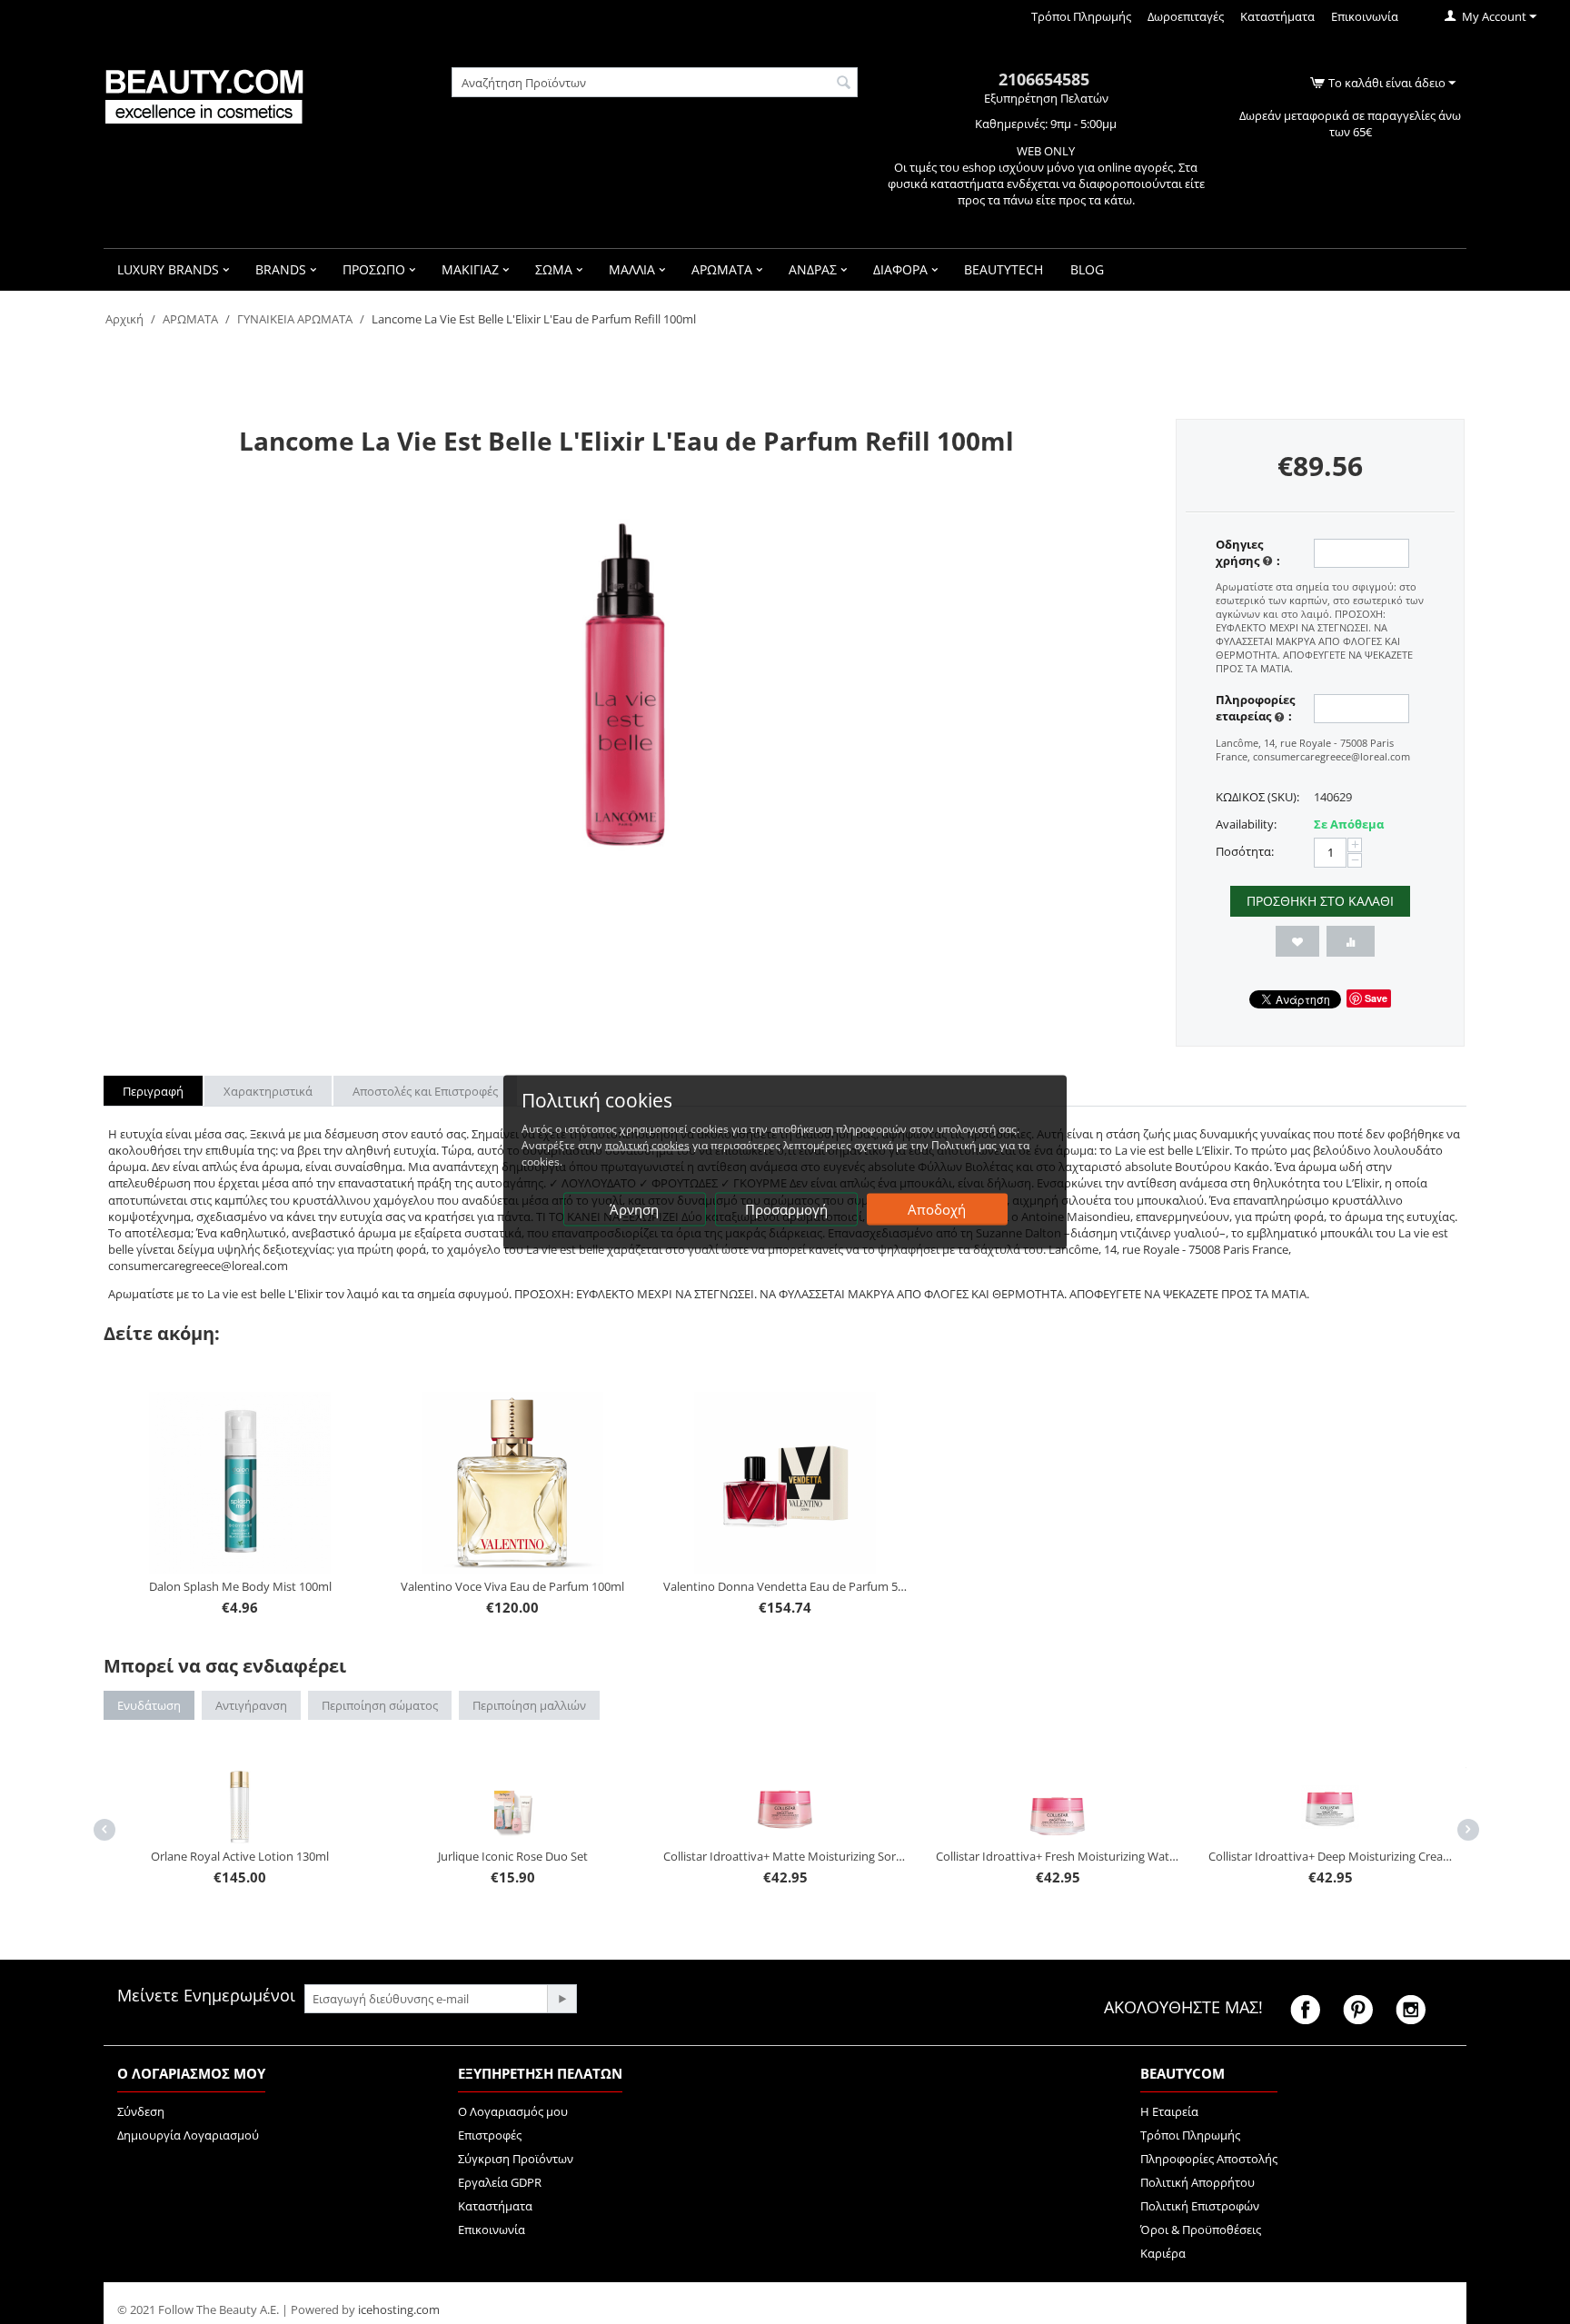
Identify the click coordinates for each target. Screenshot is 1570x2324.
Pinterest (1358, 2010)
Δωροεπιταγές (1186, 16)
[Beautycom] (204, 94)
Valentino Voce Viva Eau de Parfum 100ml (512, 1586)
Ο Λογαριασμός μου (513, 2111)
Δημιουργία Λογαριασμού (188, 2135)
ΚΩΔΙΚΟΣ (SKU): (1257, 797)
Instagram (1411, 2010)
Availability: (1246, 824)
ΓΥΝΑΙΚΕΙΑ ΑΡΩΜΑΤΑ (295, 319)
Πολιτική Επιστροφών (1200, 2206)
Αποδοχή (937, 1209)
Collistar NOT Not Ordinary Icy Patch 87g (1353, 1783)
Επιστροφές (490, 2135)
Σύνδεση (141, 2111)
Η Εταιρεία (1169, 2111)
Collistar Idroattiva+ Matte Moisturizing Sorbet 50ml (536, 1856)
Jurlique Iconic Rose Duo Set (263, 1856)
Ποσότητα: (1245, 851)
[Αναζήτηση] (844, 84)
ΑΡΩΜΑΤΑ (190, 319)
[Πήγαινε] (561, 1999)
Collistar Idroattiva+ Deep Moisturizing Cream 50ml (1081, 1856)
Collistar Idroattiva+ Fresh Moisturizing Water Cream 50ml (809, 1856)
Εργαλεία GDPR (500, 2182)
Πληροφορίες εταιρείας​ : (1255, 708)
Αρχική (124, 319)
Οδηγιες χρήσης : (1248, 552)
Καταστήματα (1277, 16)
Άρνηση (634, 1209)
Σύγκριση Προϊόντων (516, 2159)
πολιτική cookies (647, 1145)
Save (1376, 998)
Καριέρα (1163, 2253)
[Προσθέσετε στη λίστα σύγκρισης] (1351, 941)
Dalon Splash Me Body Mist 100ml (240, 1586)
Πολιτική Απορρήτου (1197, 2182)
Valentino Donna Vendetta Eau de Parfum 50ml (785, 1586)
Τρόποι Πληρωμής (1081, 16)
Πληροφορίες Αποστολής (1209, 2159)
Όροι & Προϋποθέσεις (1201, 2230)
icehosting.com (399, 2309)
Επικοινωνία (1365, 16)
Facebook (1305, 2010)
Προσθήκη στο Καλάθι (1320, 901)
